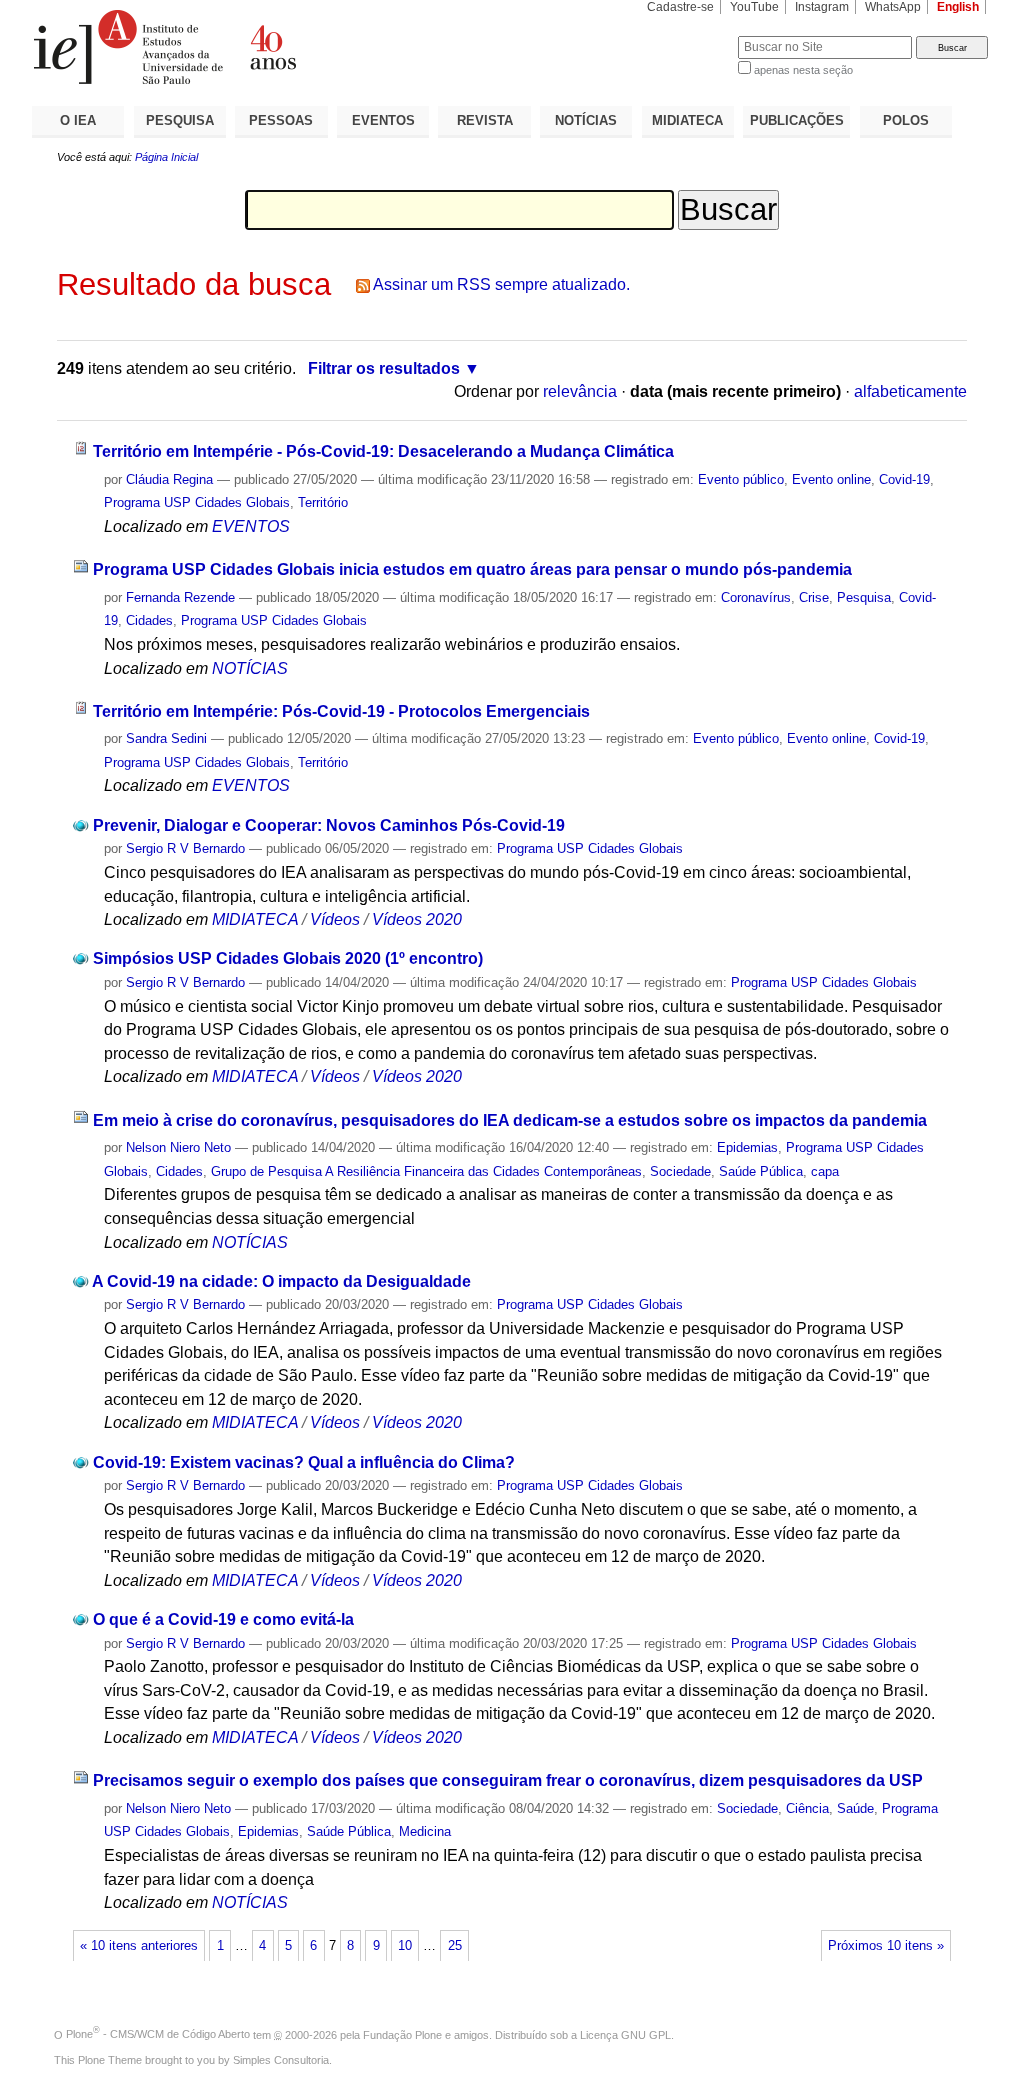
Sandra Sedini (166, 738)
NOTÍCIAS (586, 120)
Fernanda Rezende (180, 597)
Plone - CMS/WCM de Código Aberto (158, 2034)
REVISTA (485, 120)
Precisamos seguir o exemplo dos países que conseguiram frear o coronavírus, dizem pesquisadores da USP (508, 1780)
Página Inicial (166, 157)
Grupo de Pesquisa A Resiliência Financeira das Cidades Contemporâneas (426, 1171)
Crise (814, 597)
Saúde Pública (761, 1171)
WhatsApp (893, 7)
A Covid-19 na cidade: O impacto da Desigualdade (281, 1281)
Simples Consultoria (281, 2060)
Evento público (741, 479)
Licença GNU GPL (625, 2034)
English (958, 7)
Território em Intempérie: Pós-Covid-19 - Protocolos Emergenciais (341, 711)
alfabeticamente (910, 391)
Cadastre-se (680, 7)
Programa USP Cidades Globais (197, 502)
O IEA (78, 120)
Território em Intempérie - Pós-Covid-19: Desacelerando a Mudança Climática (383, 451)
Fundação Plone (402, 2034)
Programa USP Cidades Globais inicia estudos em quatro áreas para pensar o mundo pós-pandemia (472, 569)
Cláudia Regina (169, 479)
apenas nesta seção (803, 70)
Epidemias (747, 1147)
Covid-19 (904, 479)
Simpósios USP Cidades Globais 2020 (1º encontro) (288, 958)
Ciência (807, 1808)
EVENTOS (383, 120)
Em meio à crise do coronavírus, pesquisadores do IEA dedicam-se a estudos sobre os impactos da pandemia (510, 1120)
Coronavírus (756, 597)
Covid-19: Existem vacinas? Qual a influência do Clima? (304, 1462)
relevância (580, 391)
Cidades (149, 620)
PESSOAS (281, 120)
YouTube (754, 7)
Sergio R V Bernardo (185, 848)
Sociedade (680, 1171)
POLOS (906, 120)
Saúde (855, 1808)
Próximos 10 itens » (886, 1946)
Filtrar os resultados (384, 368)
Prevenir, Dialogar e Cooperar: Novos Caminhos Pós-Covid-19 (329, 825)
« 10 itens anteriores (139, 1946)
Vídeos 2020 (417, 919)
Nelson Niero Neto (178, 1147)
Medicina (425, 1831)
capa (825, 1171)
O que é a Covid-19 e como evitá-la (223, 1619)
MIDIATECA (687, 120)
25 (455, 1946)
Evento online (831, 479)
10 (405, 1946)
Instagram (822, 7)
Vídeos (335, 919)
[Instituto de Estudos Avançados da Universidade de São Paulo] (272, 47)
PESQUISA (180, 120)
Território (323, 502)
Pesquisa (864, 597)
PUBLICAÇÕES (797, 120)
